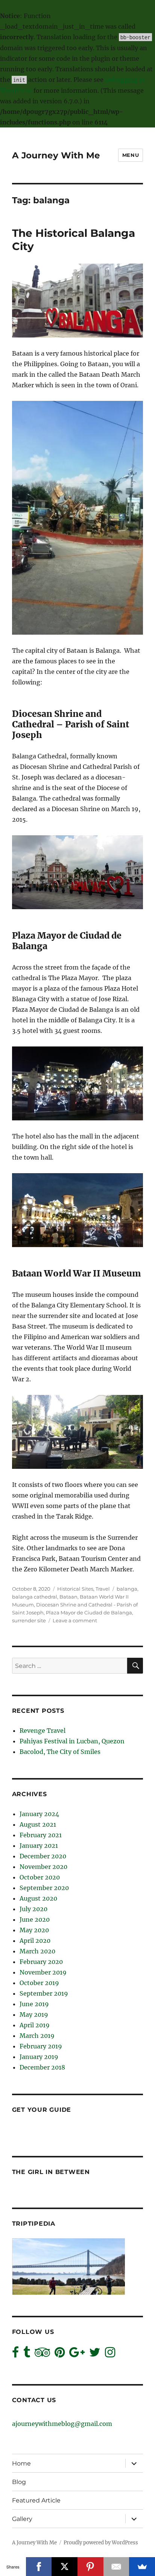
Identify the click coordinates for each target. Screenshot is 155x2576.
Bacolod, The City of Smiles (60, 1752)
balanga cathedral (35, 1597)
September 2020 (44, 1888)
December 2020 (43, 1856)
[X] (65, 2567)
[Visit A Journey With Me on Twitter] (95, 2354)
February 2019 (41, 2046)
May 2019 (34, 2014)
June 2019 (34, 2004)
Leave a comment (75, 1620)
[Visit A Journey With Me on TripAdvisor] (42, 2354)
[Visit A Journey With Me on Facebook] (15, 2354)
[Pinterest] (90, 2567)
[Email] (116, 2567)
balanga (127, 1589)
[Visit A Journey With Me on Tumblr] (27, 2354)
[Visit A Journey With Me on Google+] (77, 2354)
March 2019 (37, 2036)
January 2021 (39, 1846)
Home (21, 2463)
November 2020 (43, 1867)
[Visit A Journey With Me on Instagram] (110, 2354)
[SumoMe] (142, 2567)
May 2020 (34, 1930)
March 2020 (37, 1951)
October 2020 (40, 1877)
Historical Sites (75, 1589)
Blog (19, 2482)
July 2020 (33, 1909)
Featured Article (36, 2500)
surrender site (29, 1620)
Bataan (68, 1597)
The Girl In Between (51, 2172)
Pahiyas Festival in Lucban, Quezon (72, 1741)
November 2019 (43, 1972)
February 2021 (41, 1835)
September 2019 (44, 1993)
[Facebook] (39, 2567)
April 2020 (35, 1941)
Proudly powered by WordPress (101, 2543)
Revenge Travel (43, 1731)
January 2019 (39, 2057)
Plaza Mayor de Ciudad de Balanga (89, 1612)
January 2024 (39, 1814)
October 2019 (39, 1983)
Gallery (22, 2519)
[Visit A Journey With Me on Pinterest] (60, 2354)
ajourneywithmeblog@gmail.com (62, 2424)
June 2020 (35, 1919)
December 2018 (42, 2067)
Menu (131, 155)
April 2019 (35, 2025)
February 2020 (41, 1962)
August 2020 (38, 1898)
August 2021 (38, 1824)
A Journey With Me (56, 155)
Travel (103, 1589)
